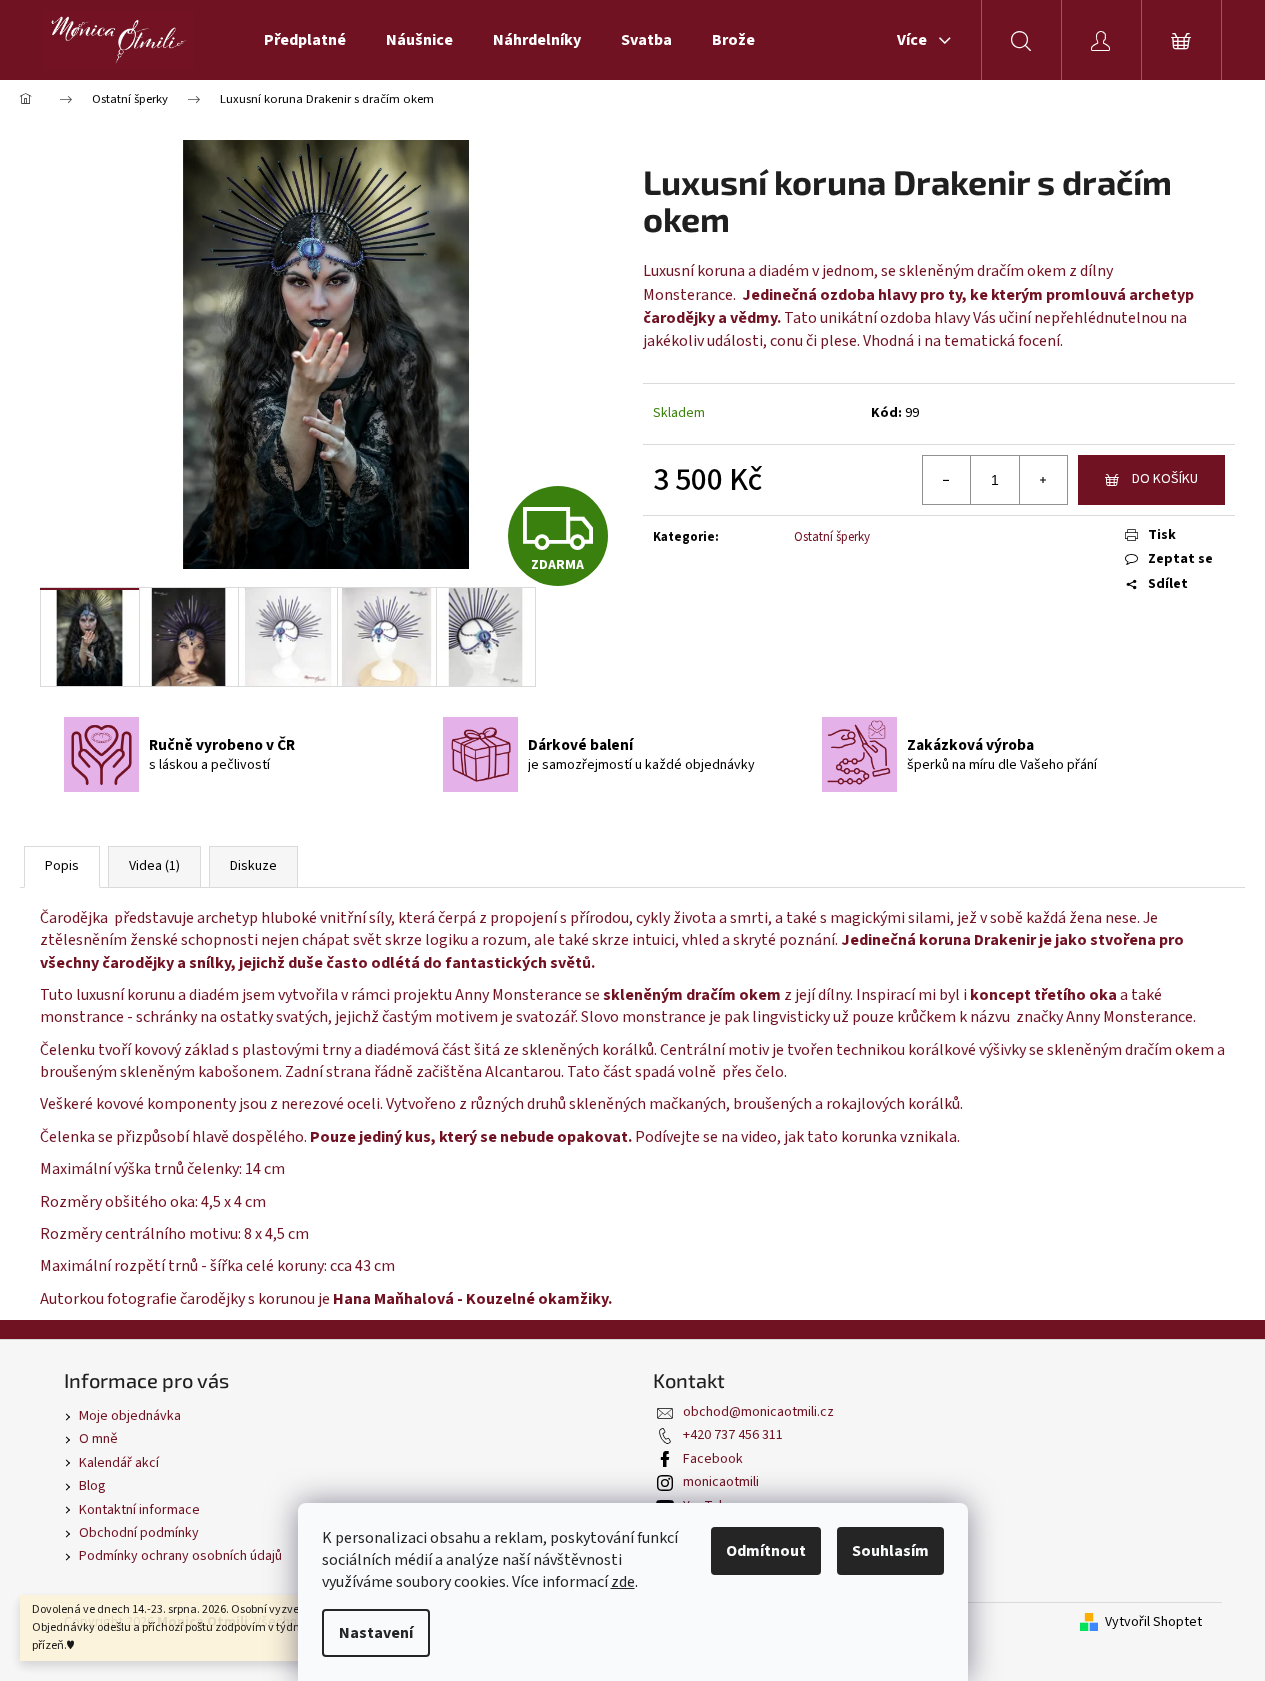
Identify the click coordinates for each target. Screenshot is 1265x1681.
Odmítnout (766, 1551)
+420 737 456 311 (733, 1435)
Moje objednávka (130, 1416)
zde (623, 1582)
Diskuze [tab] (253, 866)
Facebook (713, 1459)
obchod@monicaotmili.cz (758, 1412)
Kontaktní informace (139, 1510)
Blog (92, 1486)
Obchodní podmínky (139, 1533)
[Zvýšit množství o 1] (1043, 480)
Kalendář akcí (119, 1463)
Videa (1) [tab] (154, 866)
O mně (98, 1439)
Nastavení (376, 1633)
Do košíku (1165, 479)
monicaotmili (721, 1482)
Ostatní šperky (832, 537)
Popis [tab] (62, 866)
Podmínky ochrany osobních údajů (180, 1556)
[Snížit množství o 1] (947, 480)
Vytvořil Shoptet (1153, 1622)
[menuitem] (305, 40)
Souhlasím (890, 1551)
